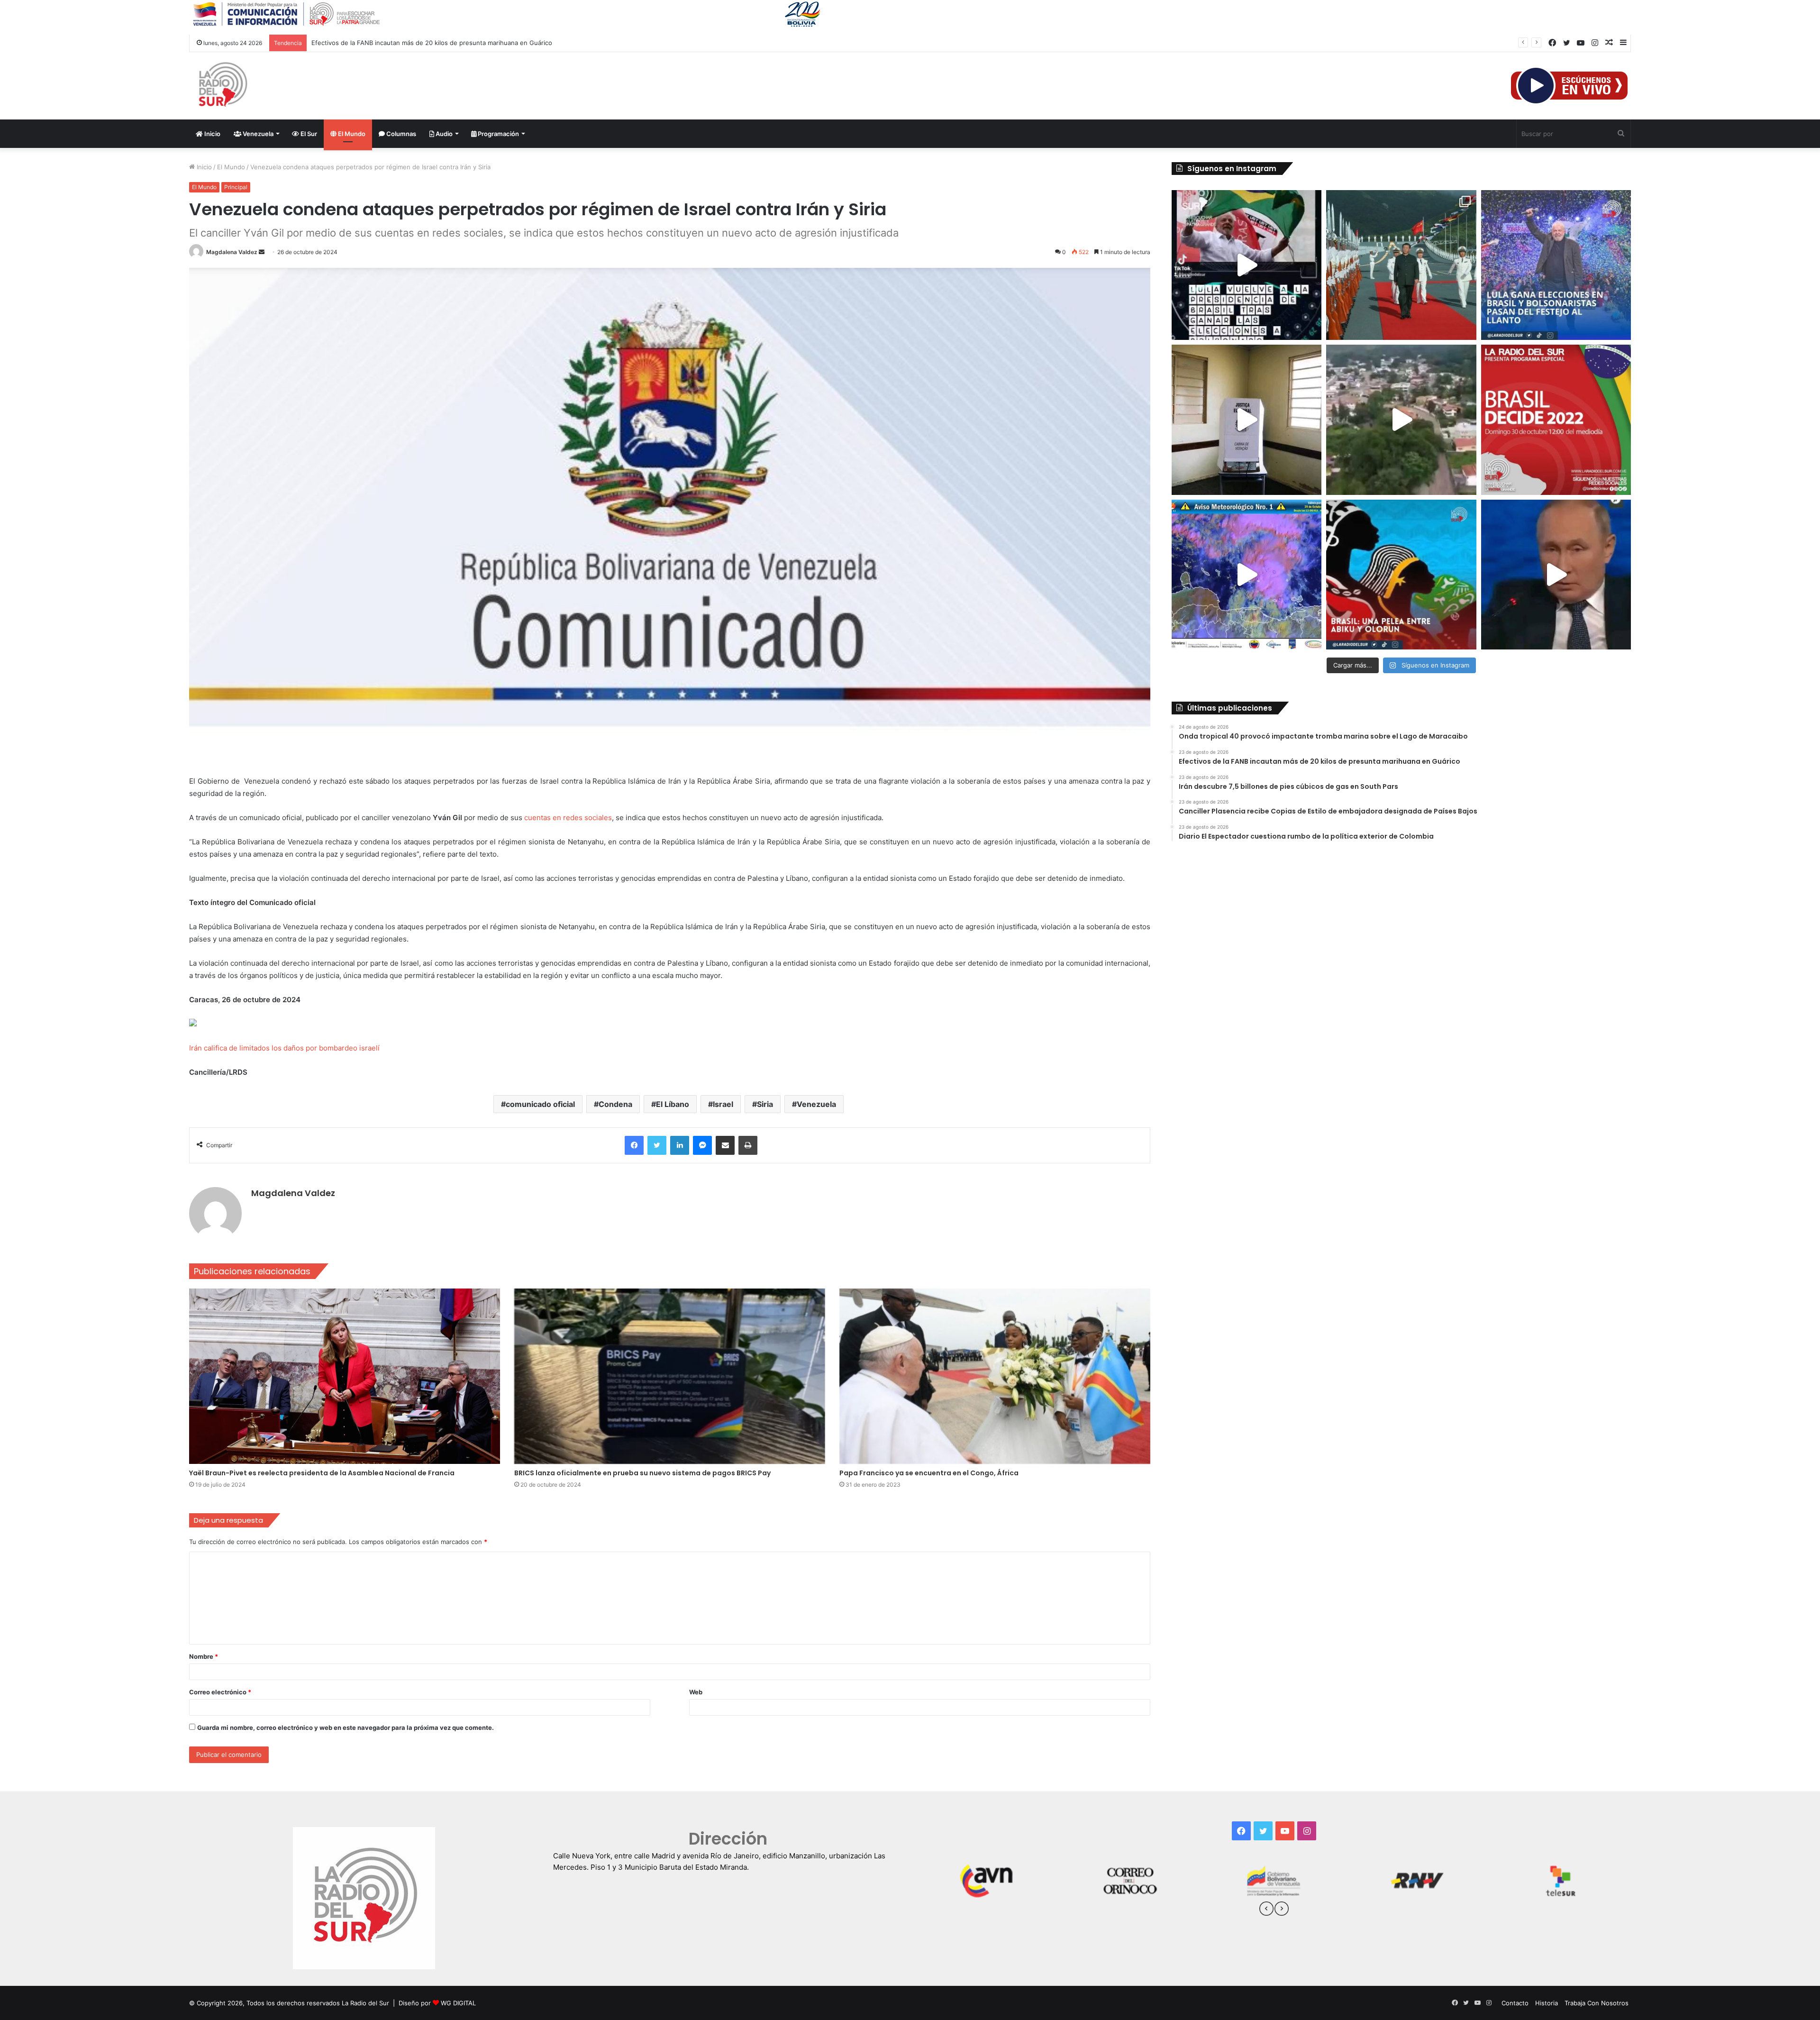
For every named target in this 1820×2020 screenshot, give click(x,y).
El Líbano (673, 1104)
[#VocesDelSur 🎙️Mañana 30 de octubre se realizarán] (1401, 575)
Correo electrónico (220, 1692)
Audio (443, 134)
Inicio (212, 134)
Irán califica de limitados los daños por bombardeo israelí (284, 1048)
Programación (498, 134)
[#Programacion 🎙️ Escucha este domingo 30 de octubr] (1556, 420)
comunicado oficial (540, 1104)
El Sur (308, 134)
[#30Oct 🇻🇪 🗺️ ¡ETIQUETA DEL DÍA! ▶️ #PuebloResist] (1401, 420)
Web (696, 1692)
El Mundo (351, 134)
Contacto (1515, 2003)
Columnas (400, 134)
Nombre (204, 1656)
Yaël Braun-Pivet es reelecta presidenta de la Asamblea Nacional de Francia (322, 1473)
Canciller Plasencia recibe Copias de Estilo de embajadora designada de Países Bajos (436, 43)
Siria (765, 1104)
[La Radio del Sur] (222, 86)
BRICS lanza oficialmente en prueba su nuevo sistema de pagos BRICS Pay (642, 1473)
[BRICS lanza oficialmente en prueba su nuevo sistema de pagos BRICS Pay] (670, 1376)
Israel (723, 1104)
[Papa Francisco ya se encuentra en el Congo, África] (995, 1376)
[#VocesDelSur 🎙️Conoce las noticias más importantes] (1247, 265)
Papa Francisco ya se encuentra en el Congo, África (929, 1473)
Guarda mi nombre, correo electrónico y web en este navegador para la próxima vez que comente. (346, 1728)
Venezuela (257, 134)
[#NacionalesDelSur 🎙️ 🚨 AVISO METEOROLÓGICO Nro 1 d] (1247, 575)
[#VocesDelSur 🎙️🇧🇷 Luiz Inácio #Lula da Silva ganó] (1556, 265)
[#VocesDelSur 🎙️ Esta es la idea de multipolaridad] (1556, 575)
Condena (615, 1104)
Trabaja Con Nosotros (1597, 2003)
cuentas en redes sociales (568, 818)
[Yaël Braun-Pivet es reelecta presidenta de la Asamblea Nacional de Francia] (345, 1376)
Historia (1547, 2003)
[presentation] (1266, 1910)
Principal (236, 187)
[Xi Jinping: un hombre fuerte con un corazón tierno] (1401, 265)
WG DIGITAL (458, 2003)
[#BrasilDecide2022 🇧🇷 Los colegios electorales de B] (1247, 420)
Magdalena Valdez (232, 252)
